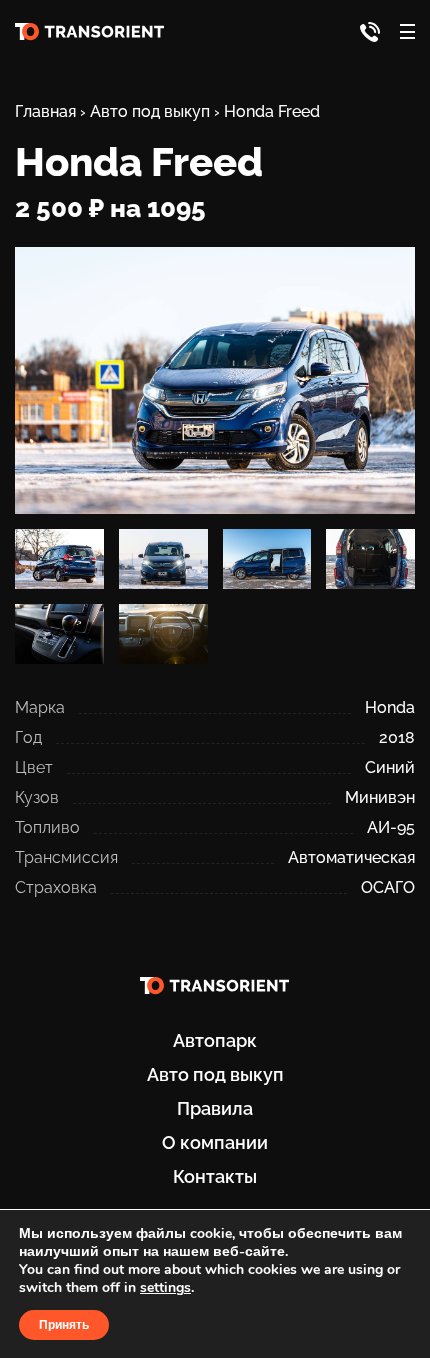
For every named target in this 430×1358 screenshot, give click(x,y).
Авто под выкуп (215, 1074)
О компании (215, 1142)
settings (165, 1288)
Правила (215, 1108)
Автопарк (215, 1040)
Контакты (215, 1176)
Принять (64, 1325)
